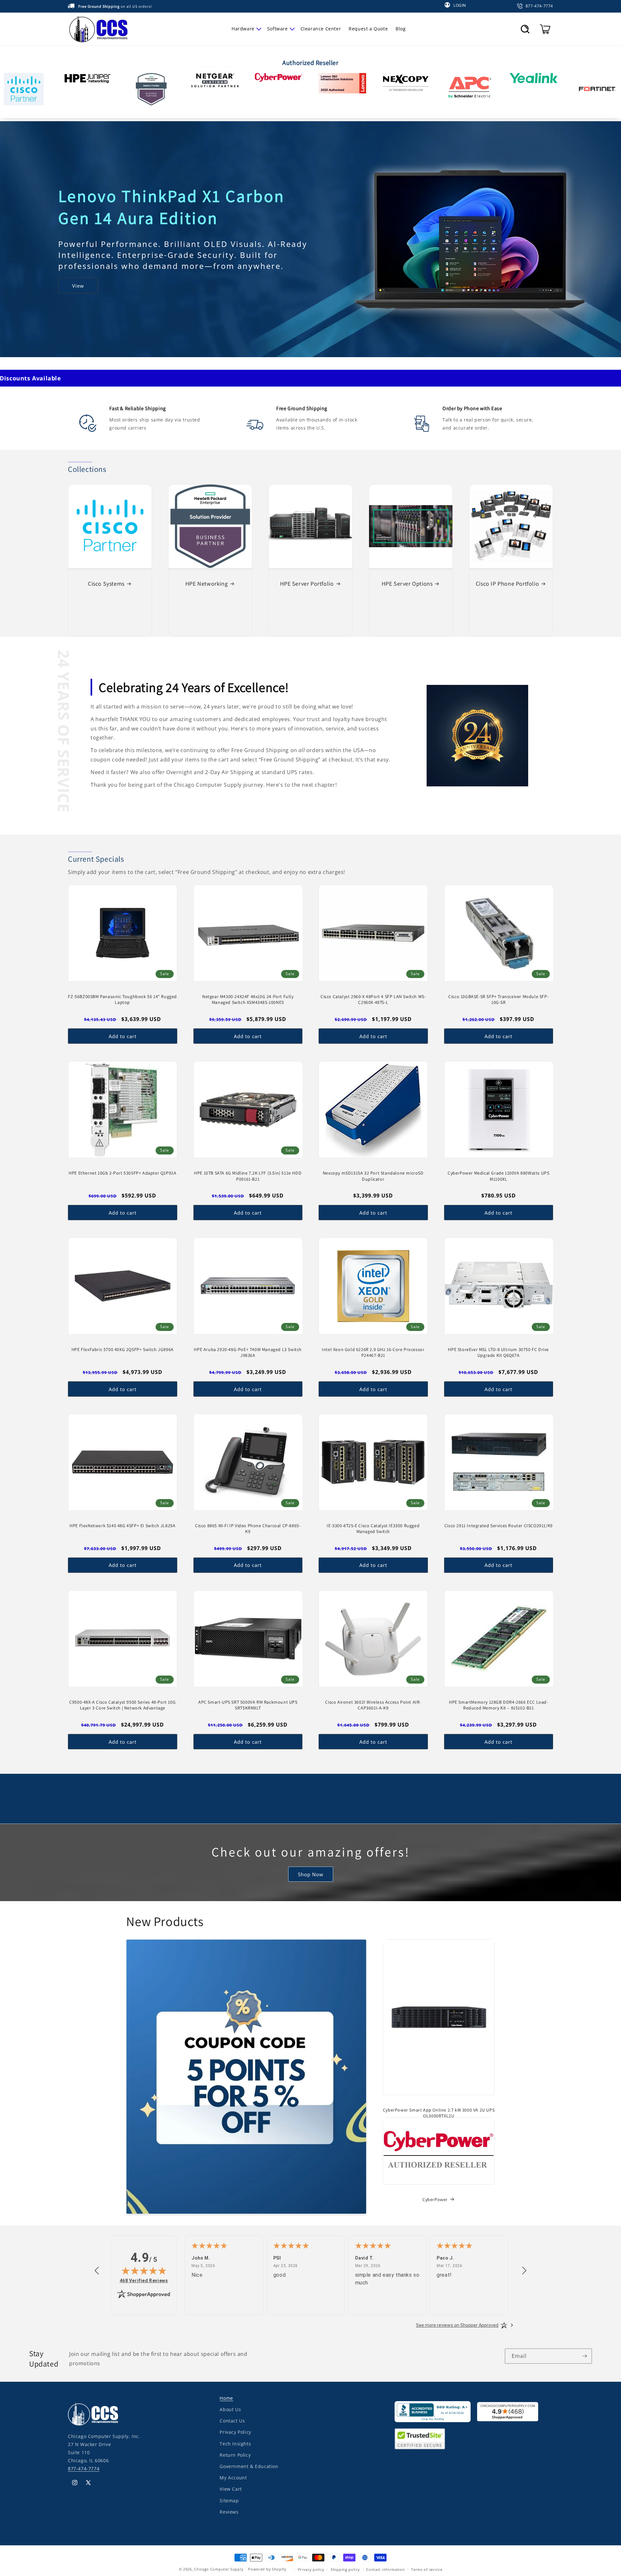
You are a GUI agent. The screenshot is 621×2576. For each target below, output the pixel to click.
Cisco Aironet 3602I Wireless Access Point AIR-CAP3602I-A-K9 (373, 1705)
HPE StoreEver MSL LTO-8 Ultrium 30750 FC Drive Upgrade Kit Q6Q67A (498, 1352)
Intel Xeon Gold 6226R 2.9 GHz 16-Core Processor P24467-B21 (373, 1352)
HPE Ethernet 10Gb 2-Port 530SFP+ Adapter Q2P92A (122, 1173)
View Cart (231, 2489)
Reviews (229, 2512)
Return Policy (235, 2455)
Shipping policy (345, 2569)
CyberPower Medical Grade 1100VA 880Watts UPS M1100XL (498, 1176)
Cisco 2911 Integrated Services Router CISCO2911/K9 (499, 1526)
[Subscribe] (584, 2356)
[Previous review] (97, 2271)
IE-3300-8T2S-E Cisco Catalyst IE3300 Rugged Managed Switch (373, 1528)
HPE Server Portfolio (307, 584)
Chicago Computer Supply (219, 2569)
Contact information (385, 2569)
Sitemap (229, 2500)
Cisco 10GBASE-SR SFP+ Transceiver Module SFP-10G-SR (498, 999)
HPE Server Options (407, 584)
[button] (245, 29)
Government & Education (249, 2466)
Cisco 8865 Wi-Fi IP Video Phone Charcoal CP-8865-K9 (248, 1528)
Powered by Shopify (267, 2569)
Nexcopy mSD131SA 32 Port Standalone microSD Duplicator (373, 1176)
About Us (230, 2409)
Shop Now (311, 1874)
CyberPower (435, 2199)
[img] (144, 2271)
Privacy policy (311, 2569)
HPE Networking (207, 584)
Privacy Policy (235, 2432)
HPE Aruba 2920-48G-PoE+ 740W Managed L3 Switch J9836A (248, 1352)
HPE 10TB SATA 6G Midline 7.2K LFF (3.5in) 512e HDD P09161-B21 (248, 1176)
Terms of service (427, 2569)
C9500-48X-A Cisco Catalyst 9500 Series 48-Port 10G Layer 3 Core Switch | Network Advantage (122, 1705)
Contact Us (232, 2421)
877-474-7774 (84, 2469)
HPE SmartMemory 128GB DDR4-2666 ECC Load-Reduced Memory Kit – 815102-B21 (499, 1705)
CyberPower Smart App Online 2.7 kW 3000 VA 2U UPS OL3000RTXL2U (439, 2113)
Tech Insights (235, 2443)
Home (226, 2398)
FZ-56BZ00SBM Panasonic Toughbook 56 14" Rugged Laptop (122, 999)
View (78, 281)
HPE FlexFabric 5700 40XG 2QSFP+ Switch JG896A (123, 1349)
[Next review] (524, 2271)
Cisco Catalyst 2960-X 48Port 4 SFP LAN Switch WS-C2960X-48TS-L (373, 999)
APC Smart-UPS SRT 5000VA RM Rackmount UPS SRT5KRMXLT (248, 1705)
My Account (233, 2478)
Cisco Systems (106, 584)
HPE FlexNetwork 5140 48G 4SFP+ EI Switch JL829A (122, 1526)
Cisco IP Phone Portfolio (507, 584)
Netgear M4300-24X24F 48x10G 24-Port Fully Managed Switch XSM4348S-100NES (248, 999)
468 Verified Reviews (144, 2280)
